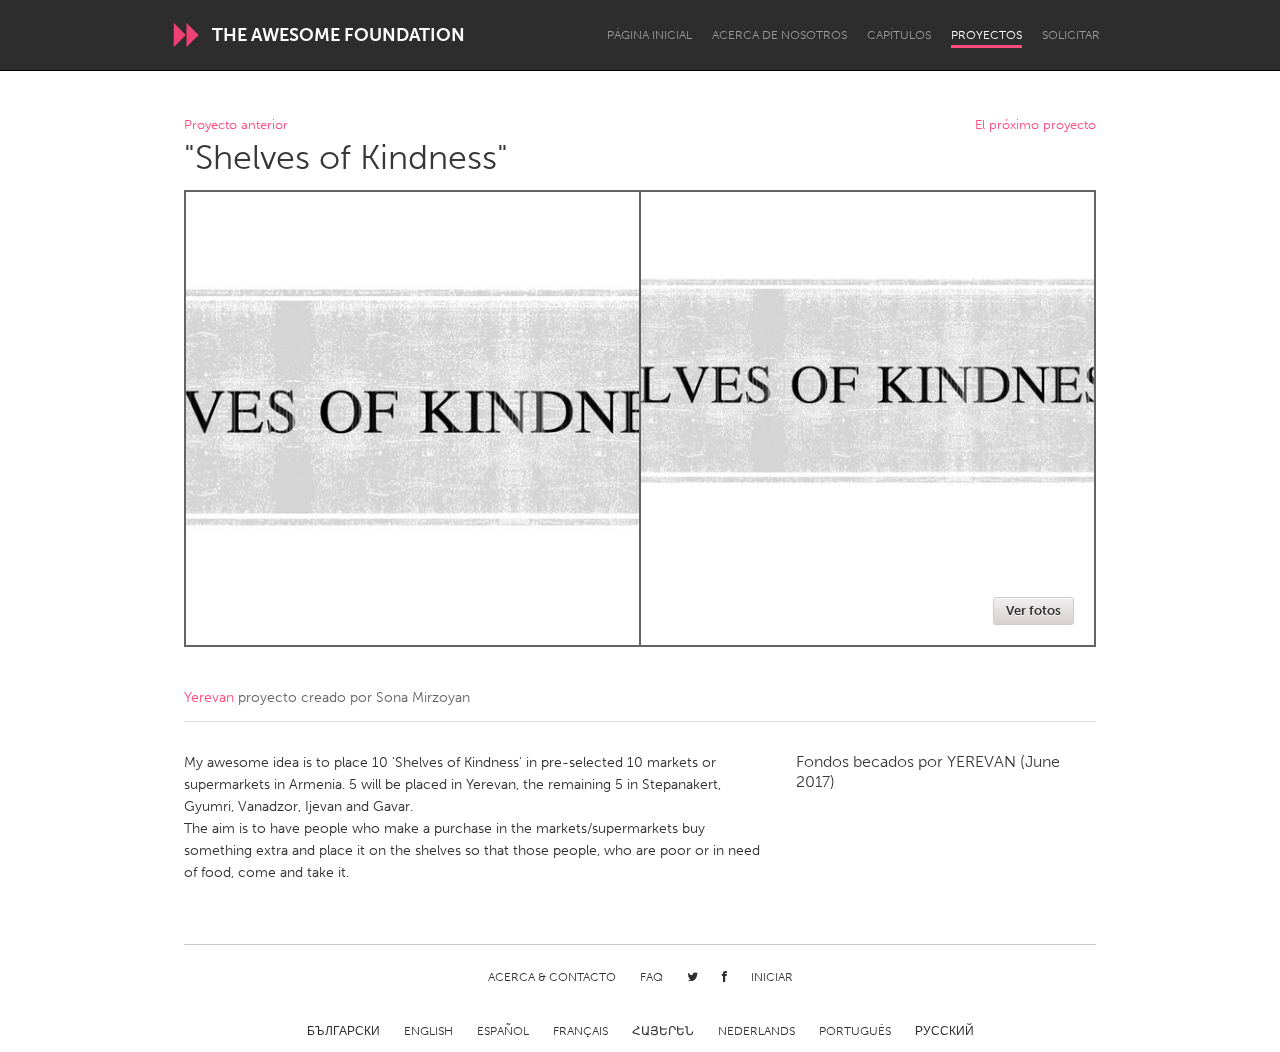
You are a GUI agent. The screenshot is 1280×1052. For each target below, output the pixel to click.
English (428, 1031)
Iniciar (772, 977)
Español (503, 1031)
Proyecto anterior (236, 125)
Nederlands (756, 1031)
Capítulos (899, 35)
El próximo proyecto (1035, 125)
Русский (944, 1031)
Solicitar (1071, 35)
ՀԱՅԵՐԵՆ (663, 1031)
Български (343, 1031)
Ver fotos (1033, 610)
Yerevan (209, 697)
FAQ (651, 977)
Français (580, 1031)
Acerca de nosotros (779, 35)
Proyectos (986, 35)
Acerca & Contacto (552, 977)
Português (855, 1031)
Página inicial (649, 35)
